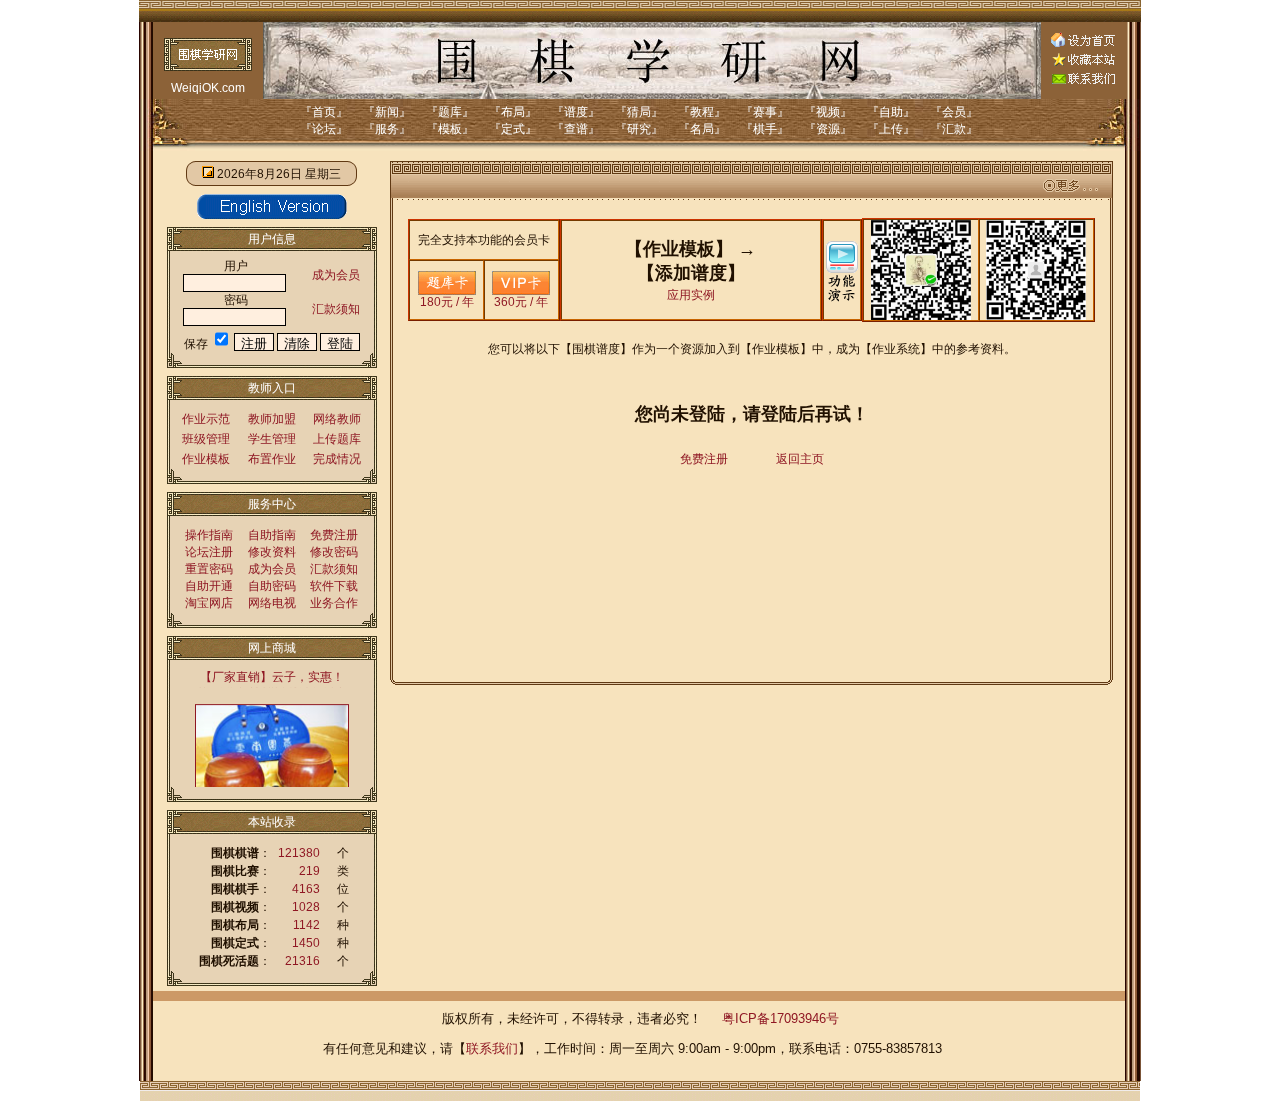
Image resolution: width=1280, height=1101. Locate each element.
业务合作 (334, 603)
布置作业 (272, 459)
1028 (306, 907)
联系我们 (492, 1048)
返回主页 (800, 459)
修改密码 (334, 552)
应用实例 (691, 295)
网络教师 (337, 419)
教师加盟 (272, 419)
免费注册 (334, 535)
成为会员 (336, 275)
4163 (306, 889)
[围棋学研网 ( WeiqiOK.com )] (1083, 62)
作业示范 (206, 419)
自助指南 (272, 535)
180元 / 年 (447, 302)
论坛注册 (209, 552)
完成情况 (337, 459)
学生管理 (272, 439)
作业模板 (206, 459)
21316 (302, 961)
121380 (299, 853)
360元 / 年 (521, 302)
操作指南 (209, 535)
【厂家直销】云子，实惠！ (272, 677)
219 (309, 871)
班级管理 (206, 439)
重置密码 (209, 569)
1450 (306, 943)
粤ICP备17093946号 (780, 1018)
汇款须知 (336, 309)
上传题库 (337, 439)
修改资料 (272, 552)
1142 (306, 925)
